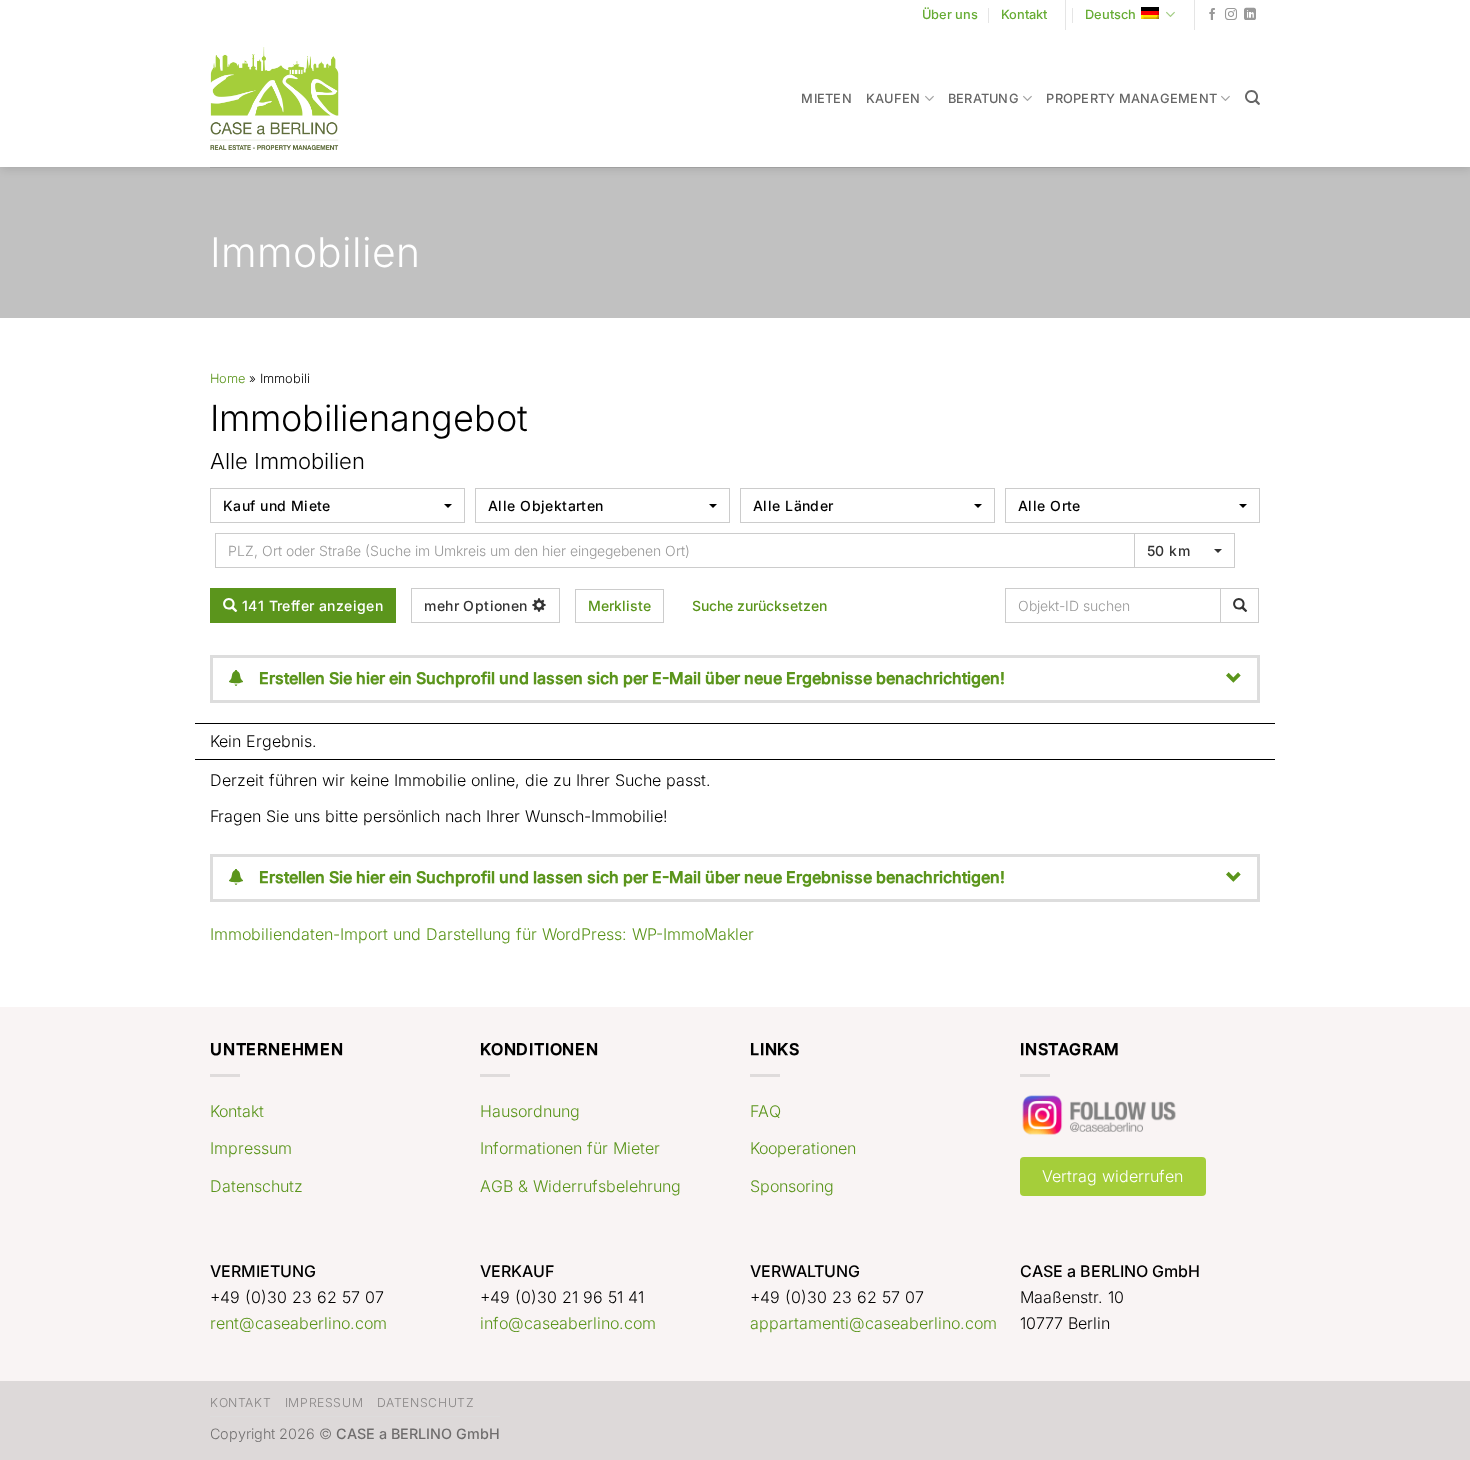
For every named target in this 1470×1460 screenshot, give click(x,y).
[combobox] (337, 505)
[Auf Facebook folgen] (1212, 15)
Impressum (251, 1148)
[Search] (1252, 98)
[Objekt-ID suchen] (1239, 605)
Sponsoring (792, 1186)
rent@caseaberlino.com (298, 1323)
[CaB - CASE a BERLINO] (287, 98)
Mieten (826, 98)
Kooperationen (803, 1148)
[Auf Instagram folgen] (1231, 15)
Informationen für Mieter (570, 1148)
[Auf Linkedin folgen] (1250, 15)
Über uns (950, 14)
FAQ (765, 1111)
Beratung (983, 98)
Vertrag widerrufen (1112, 1176)
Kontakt (1024, 14)
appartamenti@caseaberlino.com (873, 1323)
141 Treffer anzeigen (310, 605)
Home (227, 378)
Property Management (1131, 98)
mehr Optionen (478, 605)
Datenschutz (256, 1186)
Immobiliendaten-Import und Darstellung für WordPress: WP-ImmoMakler (482, 934)
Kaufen (893, 98)
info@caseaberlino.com (568, 1323)
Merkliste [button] (619, 605)
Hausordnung (530, 1111)
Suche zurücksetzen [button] (759, 605)
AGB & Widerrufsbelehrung (580, 1186)
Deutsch (1110, 14)
